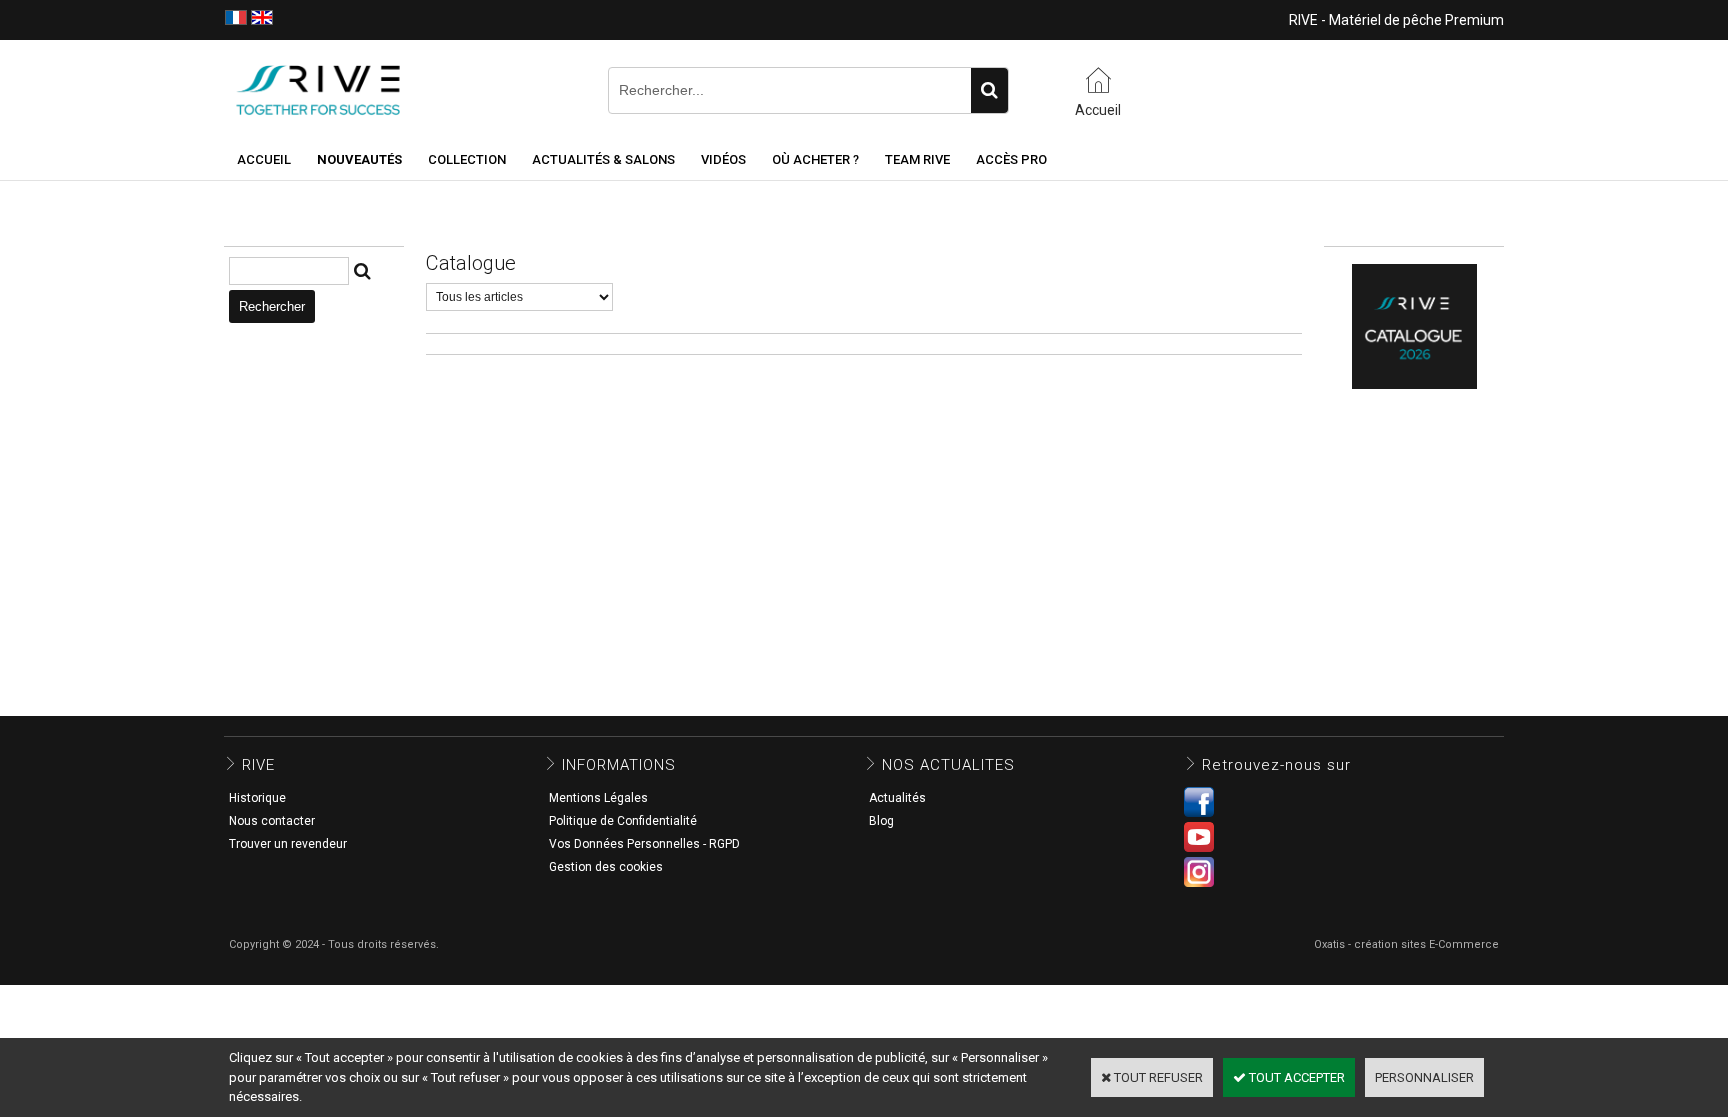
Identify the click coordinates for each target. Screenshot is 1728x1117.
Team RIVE (917, 159)
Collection (467, 159)
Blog (881, 821)
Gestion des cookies (606, 867)
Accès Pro (1011, 159)
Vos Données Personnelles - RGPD (644, 844)
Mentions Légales (598, 798)
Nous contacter (272, 821)
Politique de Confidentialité (623, 821)
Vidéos (723, 159)
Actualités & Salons (603, 159)
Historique (257, 798)
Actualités (897, 798)
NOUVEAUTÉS (359, 159)
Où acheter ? (815, 159)
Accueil (264, 159)
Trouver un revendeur (288, 844)
